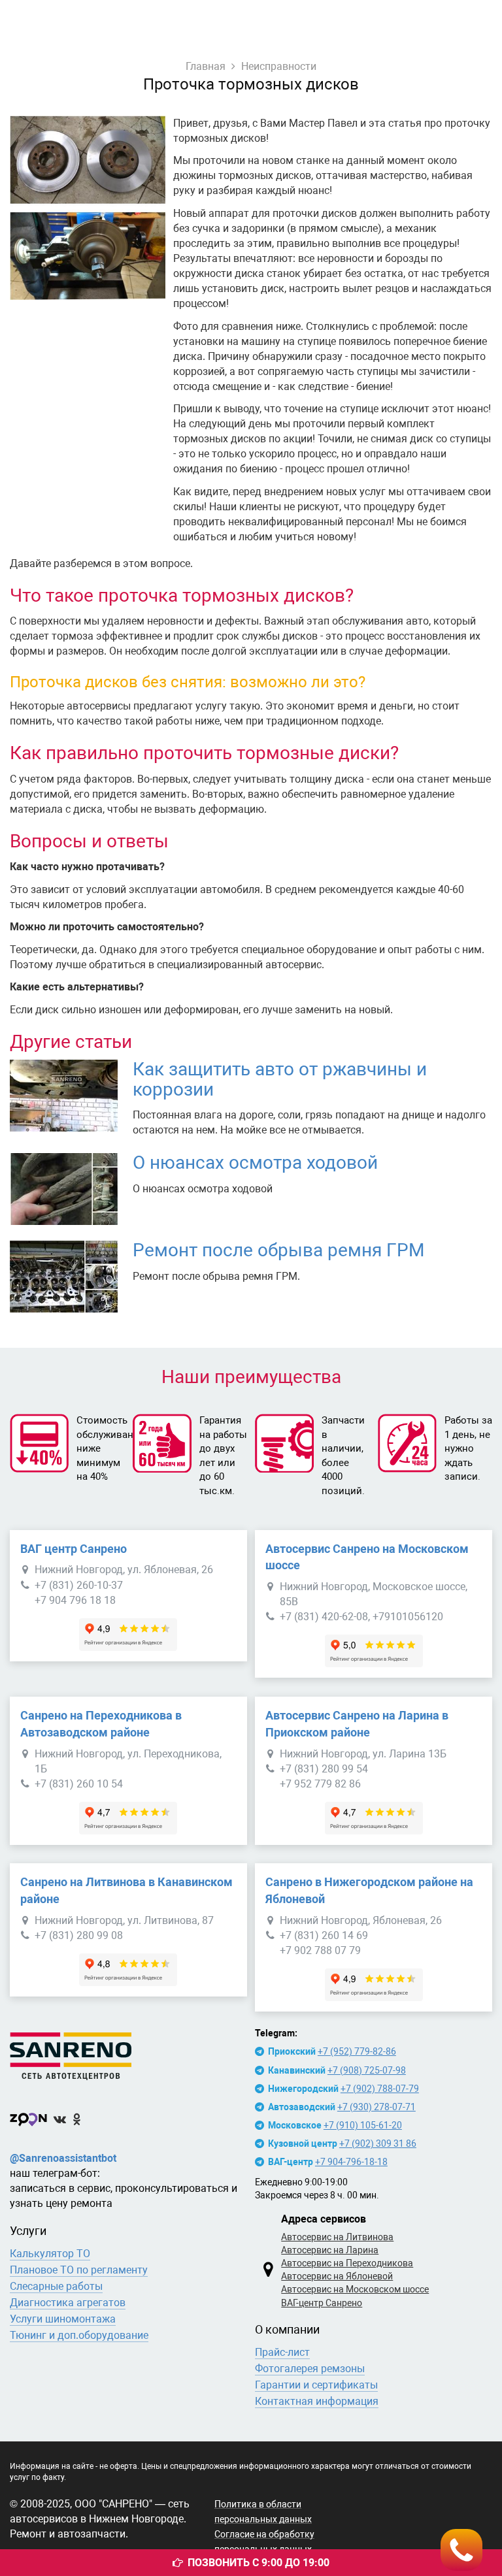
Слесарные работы (56, 2286)
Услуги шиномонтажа (63, 2319)
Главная (206, 66)
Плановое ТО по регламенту (79, 2270)
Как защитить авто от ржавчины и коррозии (280, 1079)
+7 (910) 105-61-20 (363, 2125)
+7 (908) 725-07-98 (367, 2070)
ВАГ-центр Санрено (322, 2303)
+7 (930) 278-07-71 (376, 2107)
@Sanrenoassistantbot (63, 2158)
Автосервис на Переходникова (347, 2263)
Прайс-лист (282, 2352)
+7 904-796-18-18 (351, 2162)
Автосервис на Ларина (330, 2250)
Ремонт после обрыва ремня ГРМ (278, 1250)
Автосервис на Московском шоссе (355, 2289)
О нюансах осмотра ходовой (255, 1163)
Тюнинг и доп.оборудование (79, 2335)
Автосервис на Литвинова (337, 2237)
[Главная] (128, 2053)
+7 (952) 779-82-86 (357, 2051)
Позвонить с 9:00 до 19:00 (259, 2563)
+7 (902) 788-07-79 (380, 2089)
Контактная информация (317, 2401)
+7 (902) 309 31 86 (378, 2144)
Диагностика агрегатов (68, 2303)
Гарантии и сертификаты (316, 2385)
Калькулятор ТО (50, 2254)
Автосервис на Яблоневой (337, 2276)
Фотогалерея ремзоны (310, 2369)
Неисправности (279, 66)
